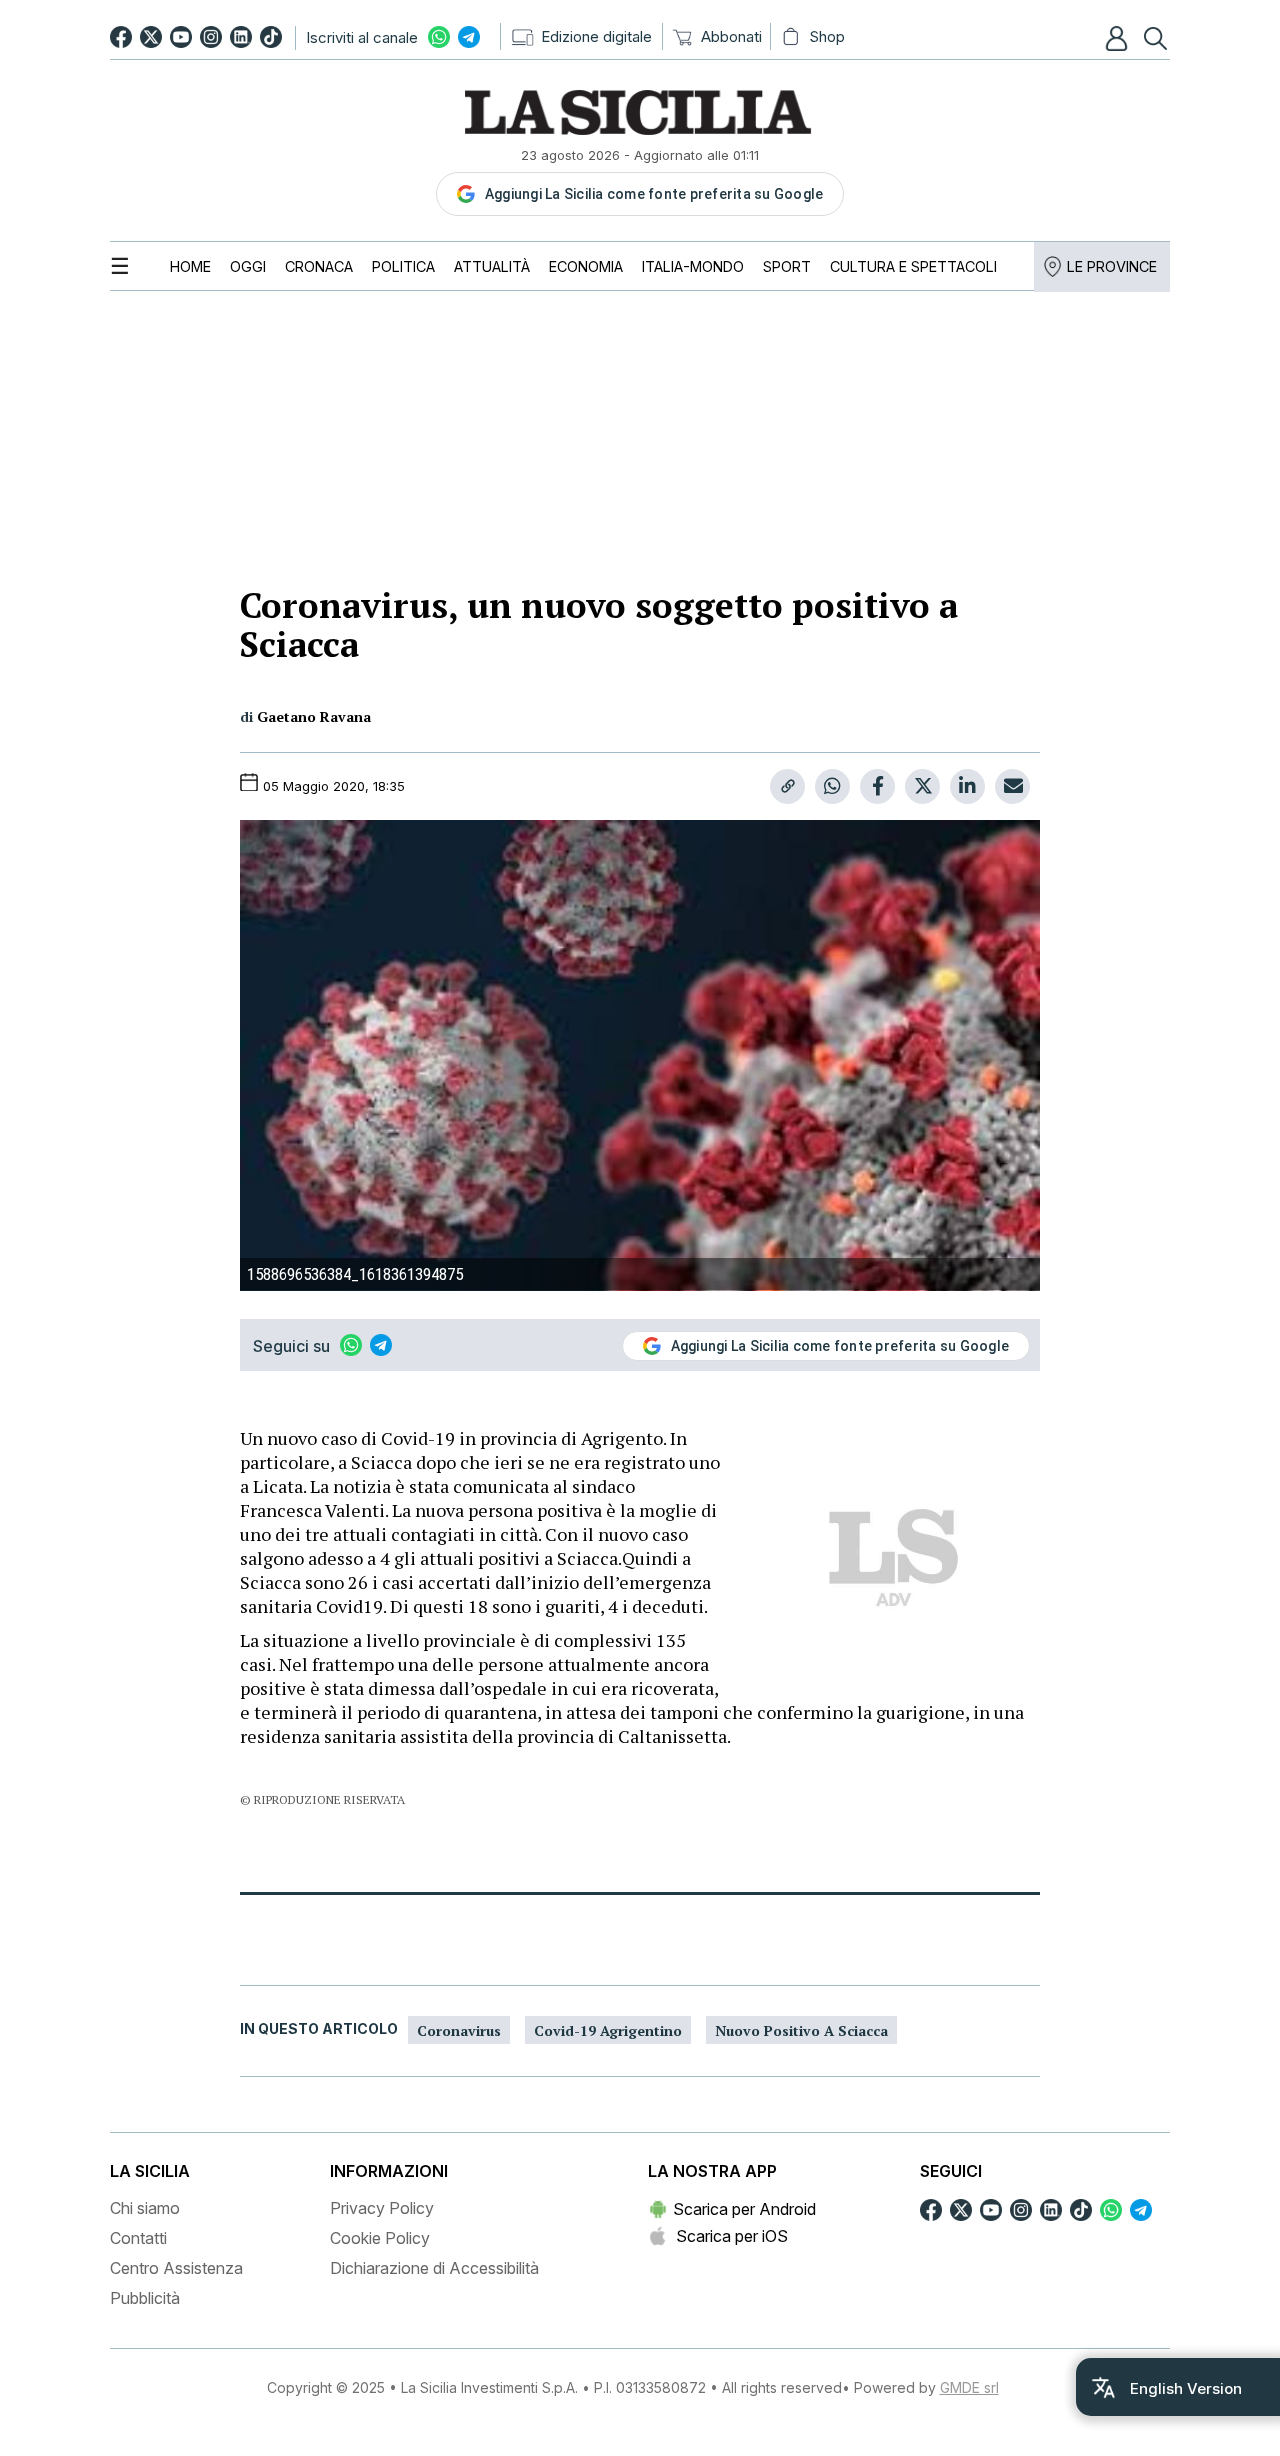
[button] (1119, 38)
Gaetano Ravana (314, 716)
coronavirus (459, 2030)
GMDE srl (969, 2387)
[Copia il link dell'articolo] (787, 786)
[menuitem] (190, 266)
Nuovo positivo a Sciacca (801, 2030)
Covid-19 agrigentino (608, 2030)
